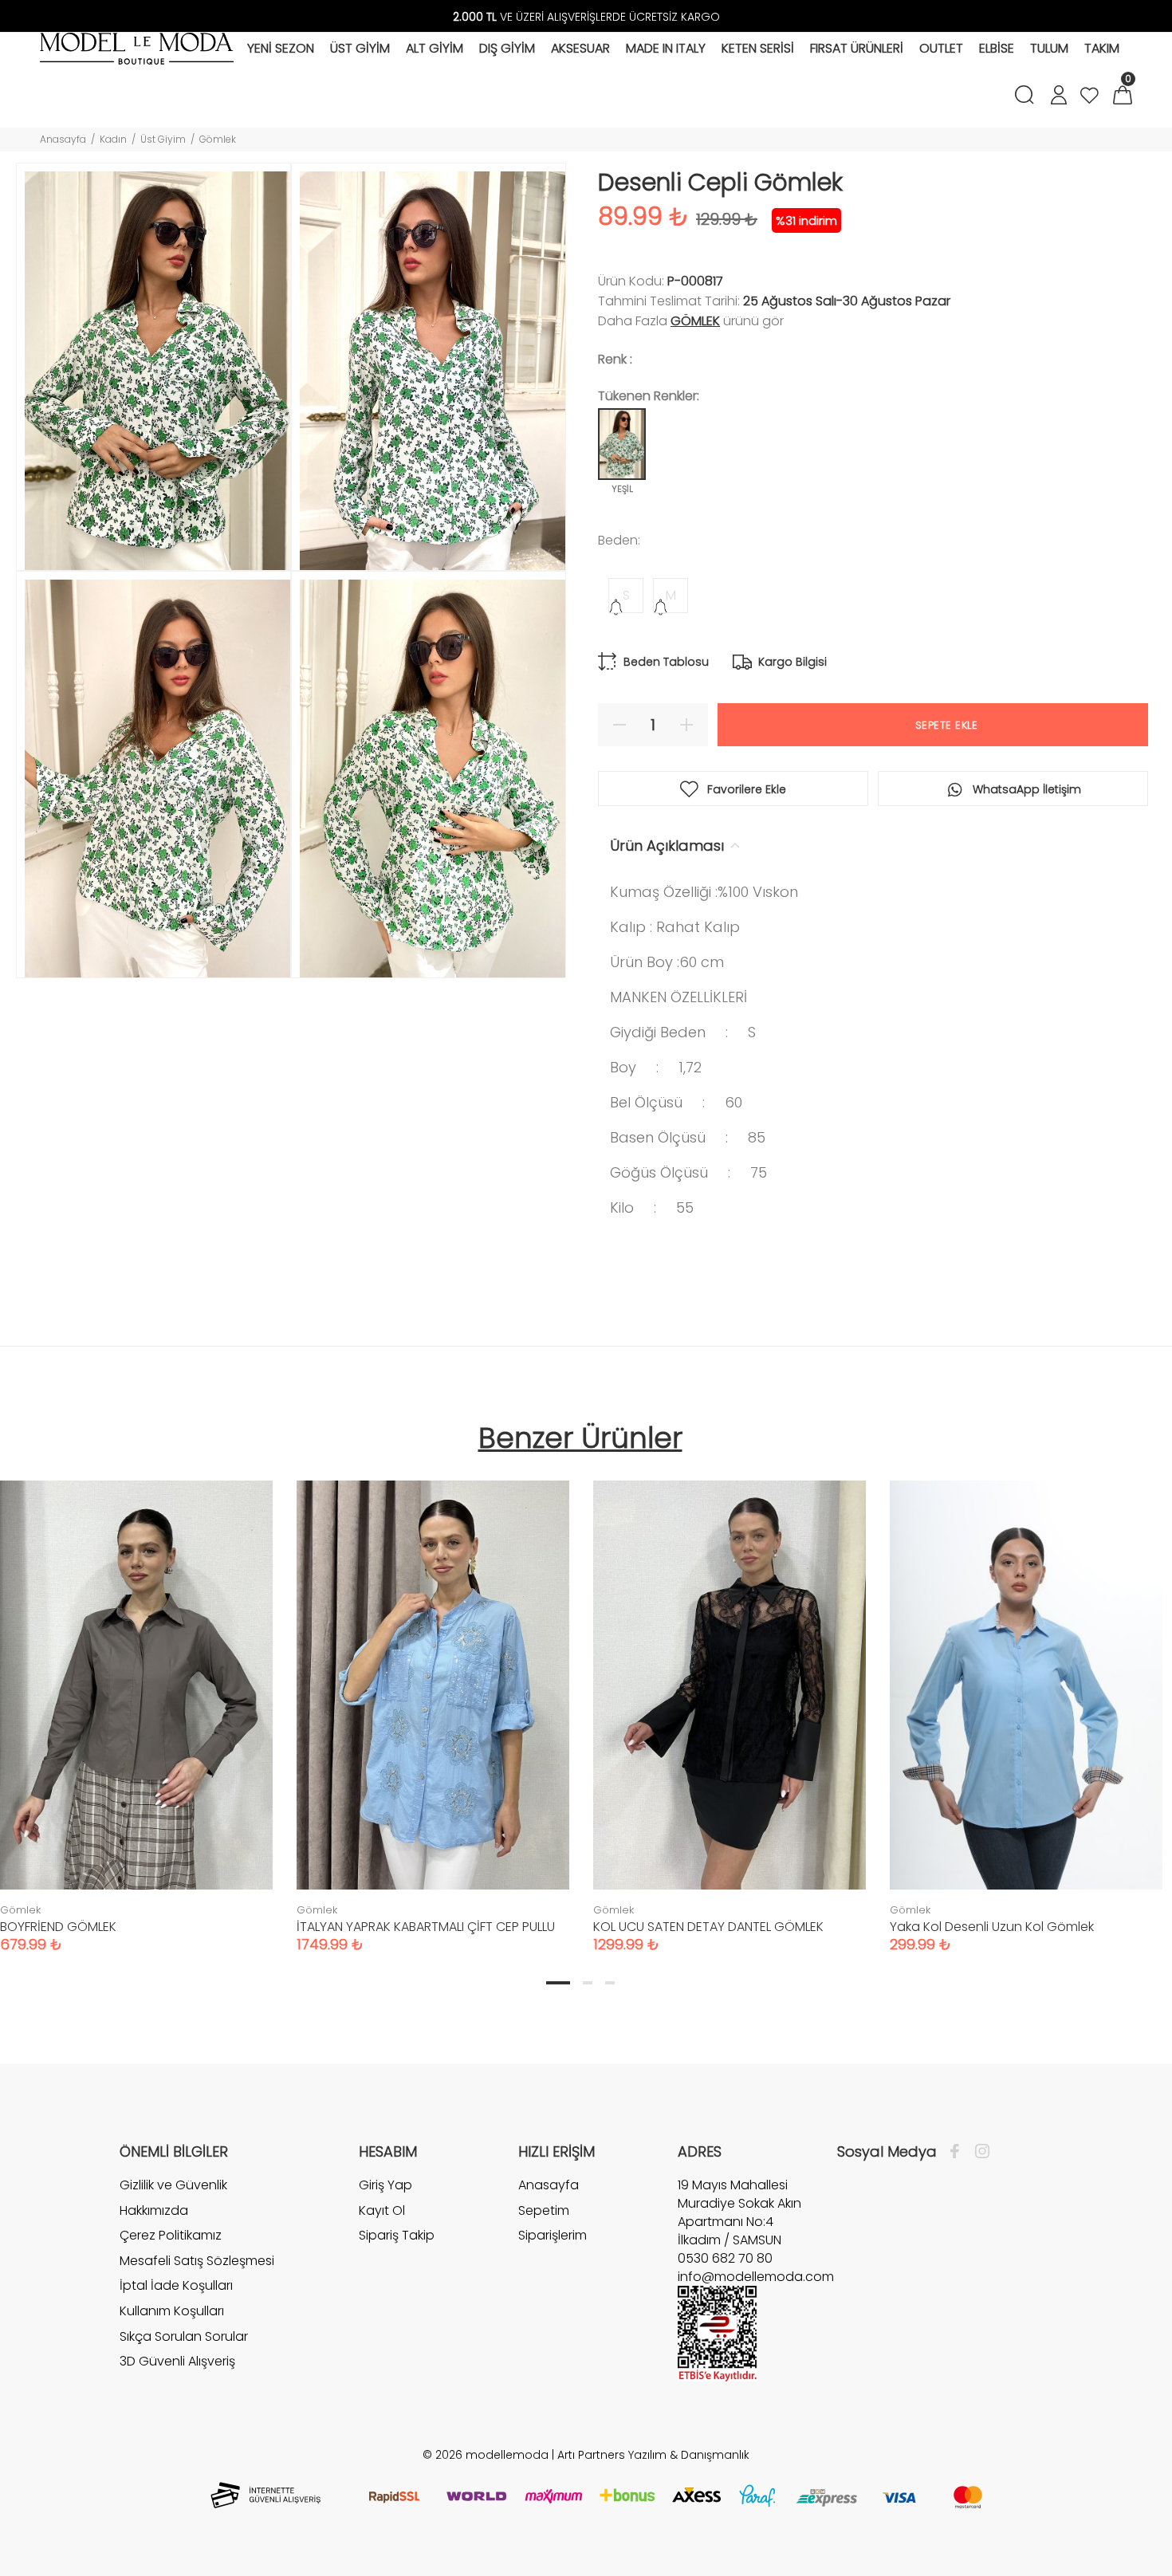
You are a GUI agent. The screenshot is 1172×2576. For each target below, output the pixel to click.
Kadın (113, 139)
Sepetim (544, 2210)
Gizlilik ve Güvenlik (173, 2185)
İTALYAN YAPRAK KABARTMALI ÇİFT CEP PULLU (426, 1927)
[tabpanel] (433, 1701)
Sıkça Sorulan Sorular (184, 2336)
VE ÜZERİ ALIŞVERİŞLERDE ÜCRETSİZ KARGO (586, 17)
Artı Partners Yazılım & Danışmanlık (653, 2455)
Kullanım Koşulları (172, 2311)
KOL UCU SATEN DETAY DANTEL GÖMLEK (708, 1927)
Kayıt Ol (382, 2210)
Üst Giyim (163, 139)
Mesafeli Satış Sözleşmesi (197, 2261)
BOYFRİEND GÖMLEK (58, 1927)
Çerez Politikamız (171, 2235)
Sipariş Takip (397, 2235)
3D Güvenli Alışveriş (177, 2361)
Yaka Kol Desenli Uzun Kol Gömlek (992, 1927)
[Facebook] (959, 2152)
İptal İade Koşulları (176, 2285)
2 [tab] (588, 1983)
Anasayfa (63, 139)
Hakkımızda (154, 2210)
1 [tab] (558, 1983)
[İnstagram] (978, 2152)
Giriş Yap (385, 2185)
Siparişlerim (553, 2235)
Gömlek (218, 139)
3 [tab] (610, 1983)
